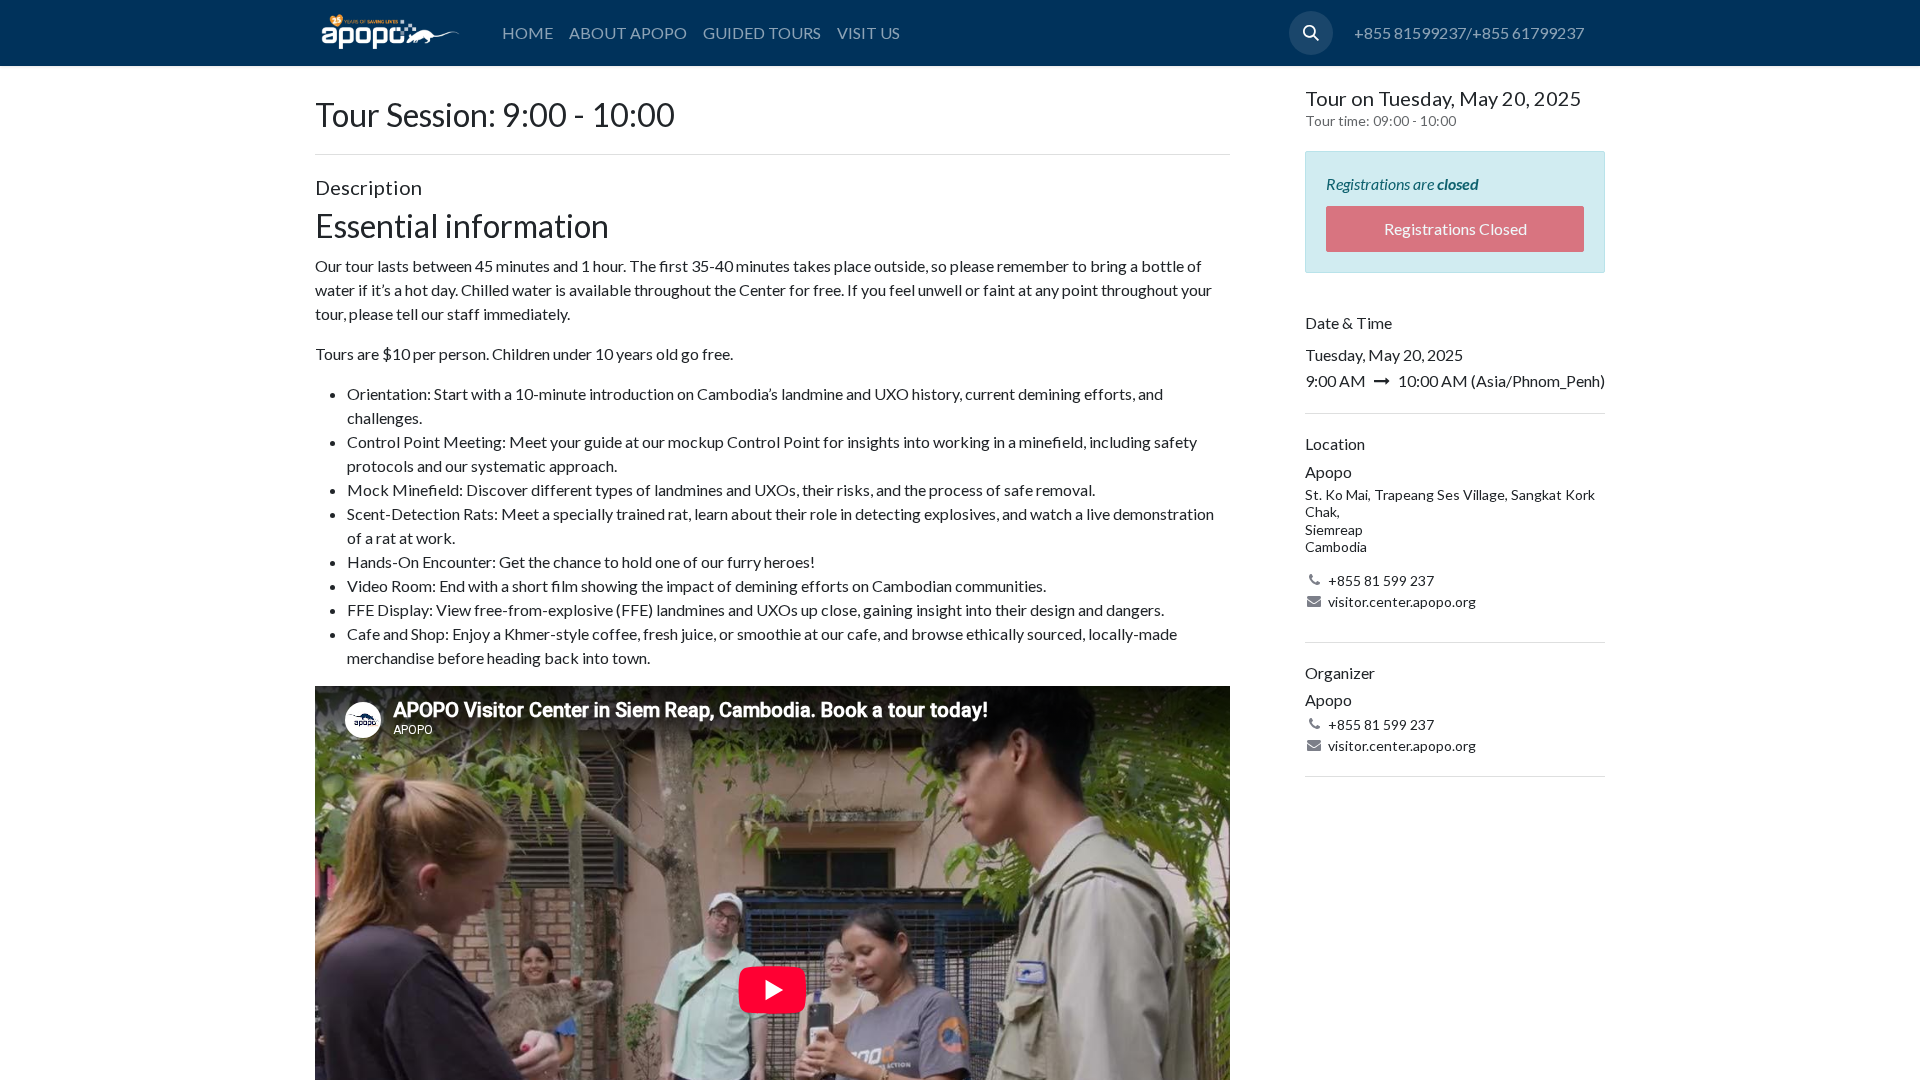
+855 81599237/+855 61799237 (1469, 32)
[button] (1311, 33)
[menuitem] (527, 33)
